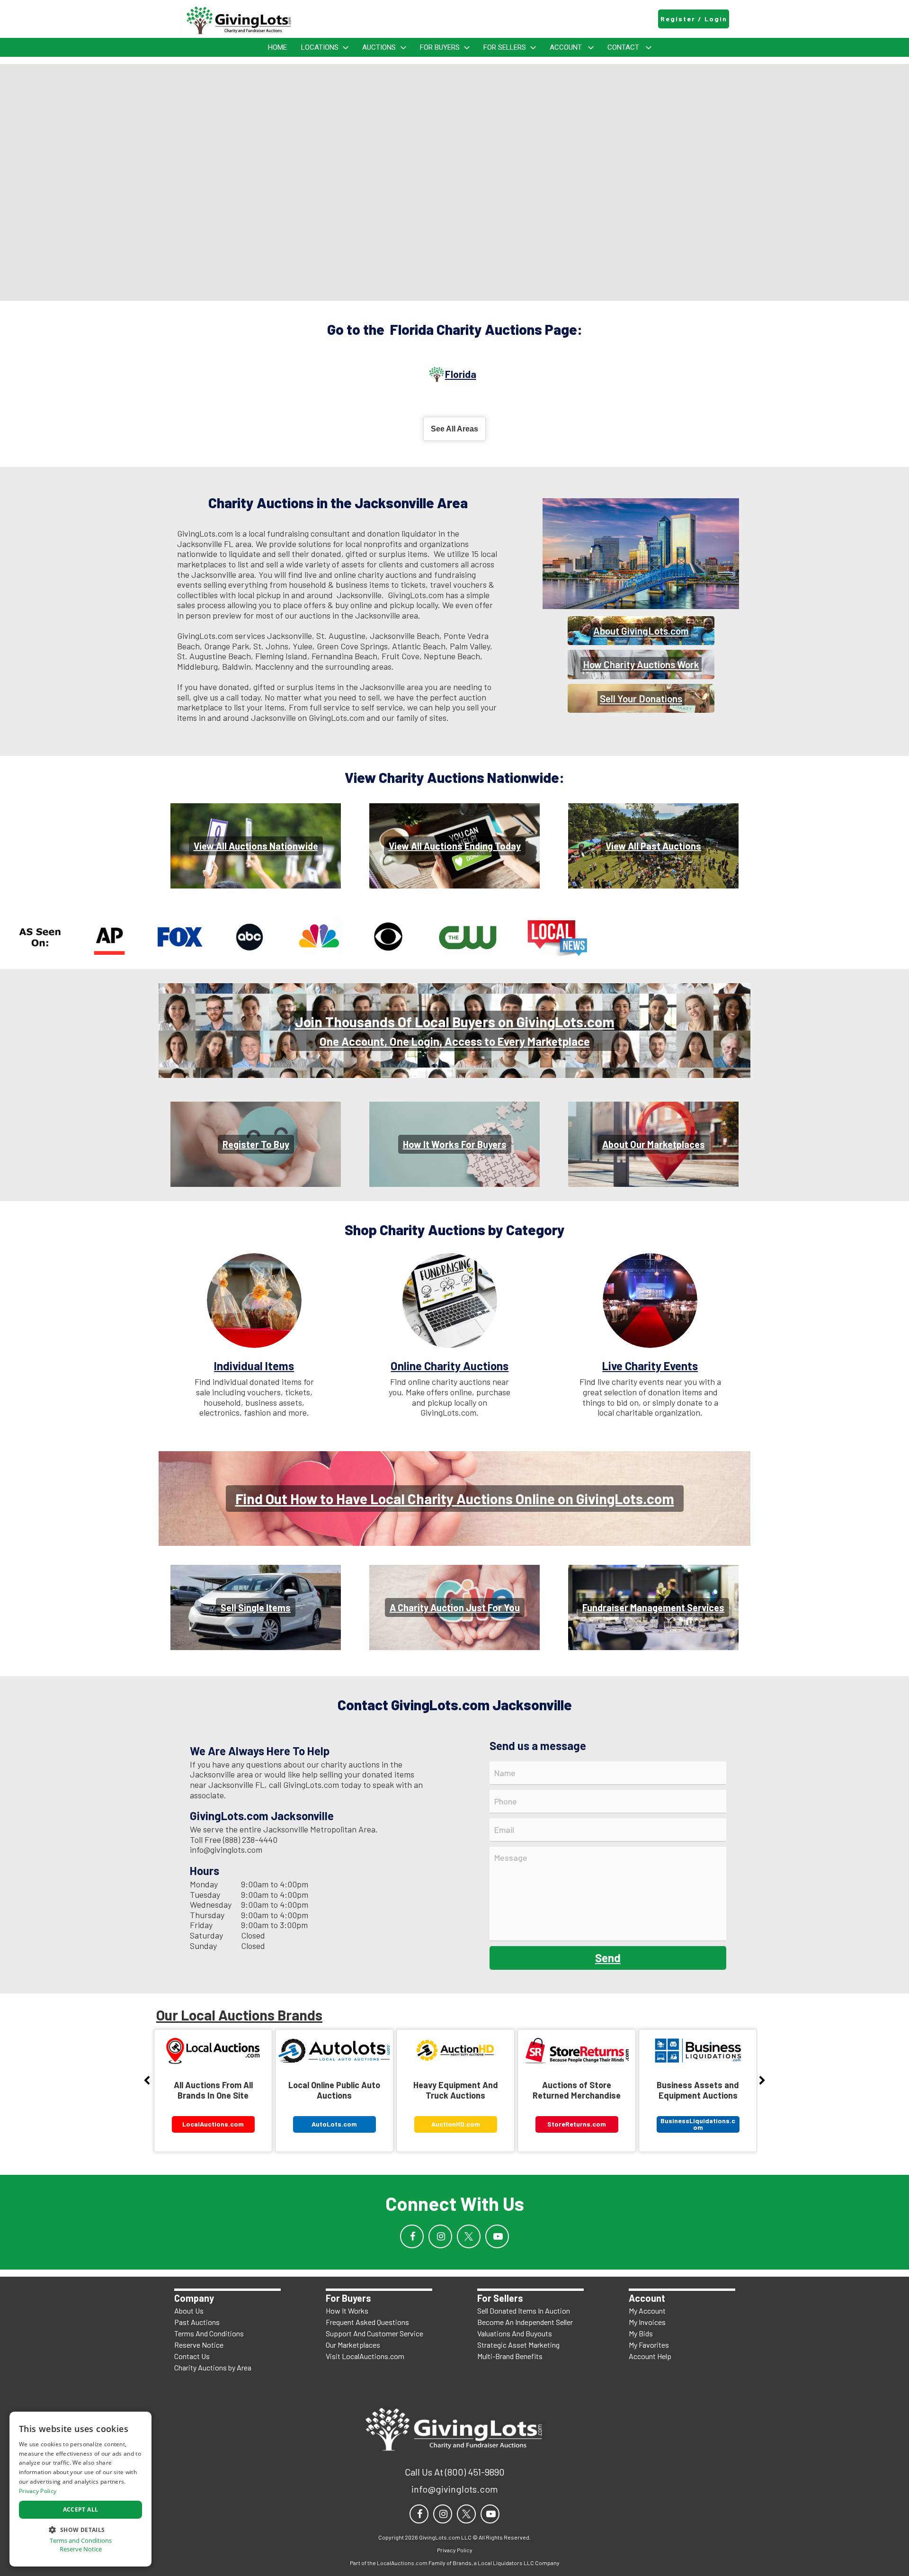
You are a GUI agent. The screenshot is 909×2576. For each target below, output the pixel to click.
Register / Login (694, 19)
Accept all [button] (81, 2509)
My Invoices (647, 2322)
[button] (80, 2529)
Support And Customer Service (374, 2333)
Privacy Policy (38, 2491)
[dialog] (80, 2489)
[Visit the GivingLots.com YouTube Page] (497, 2236)
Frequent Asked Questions (367, 2322)
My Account (647, 2311)
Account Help (650, 2356)
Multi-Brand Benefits (510, 2356)
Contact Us (192, 2356)
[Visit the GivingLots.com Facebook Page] (412, 2236)
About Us (189, 2311)
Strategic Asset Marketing (518, 2345)
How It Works (347, 2311)
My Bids (641, 2333)
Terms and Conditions (81, 2541)
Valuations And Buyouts (515, 2333)
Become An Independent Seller (525, 2322)
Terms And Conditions (209, 2333)
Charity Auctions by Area (213, 2367)
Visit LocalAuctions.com (365, 2356)
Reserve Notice (199, 2345)
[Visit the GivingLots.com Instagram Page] (440, 2236)
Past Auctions (197, 2322)
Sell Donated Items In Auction (524, 2311)
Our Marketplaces (353, 2345)
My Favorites (649, 2345)
